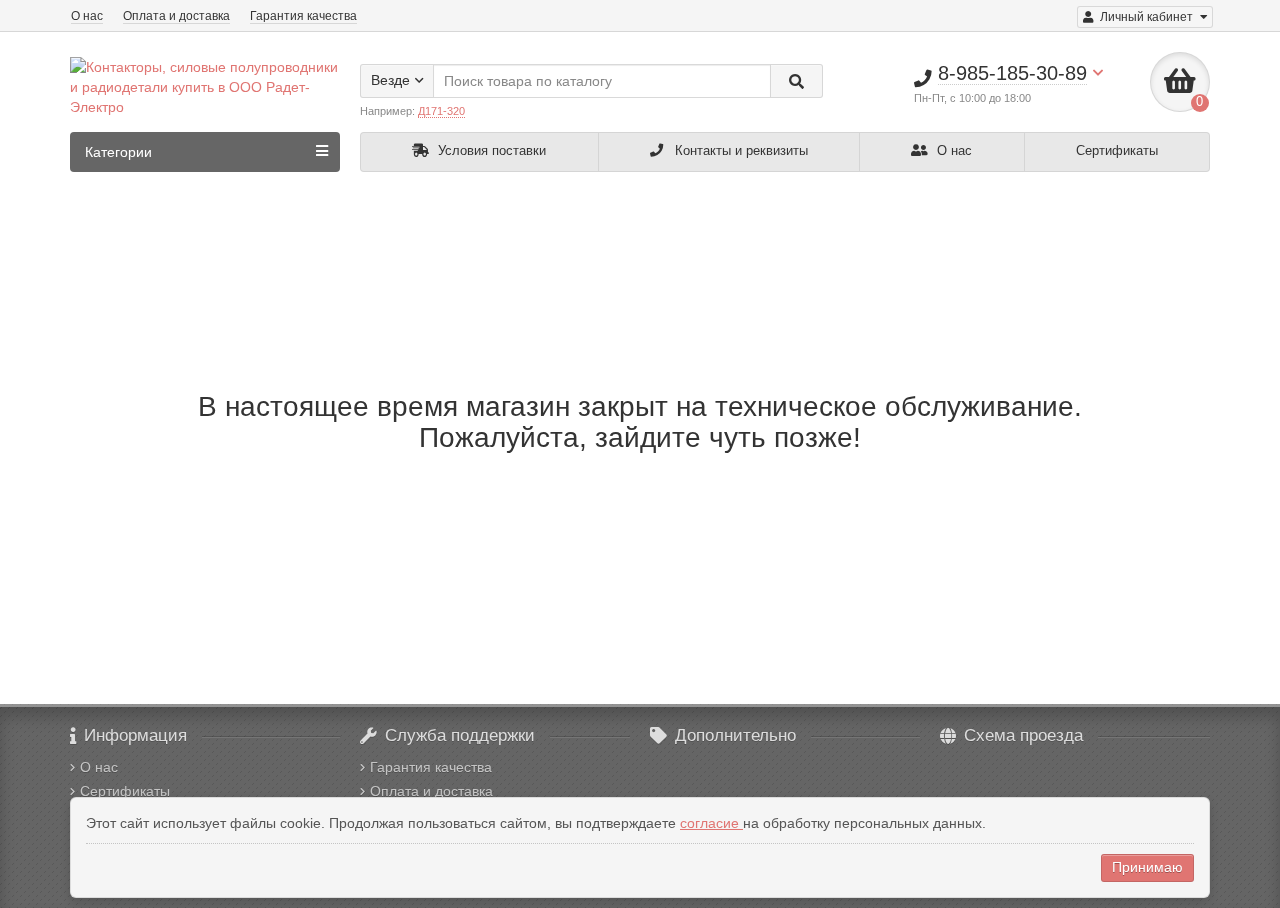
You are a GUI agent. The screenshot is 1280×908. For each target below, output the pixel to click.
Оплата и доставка (176, 16)
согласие (711, 823)
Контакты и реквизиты (739, 150)
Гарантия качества (303, 16)
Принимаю (1147, 867)
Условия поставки (490, 150)
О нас (87, 16)
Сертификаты (1117, 150)
